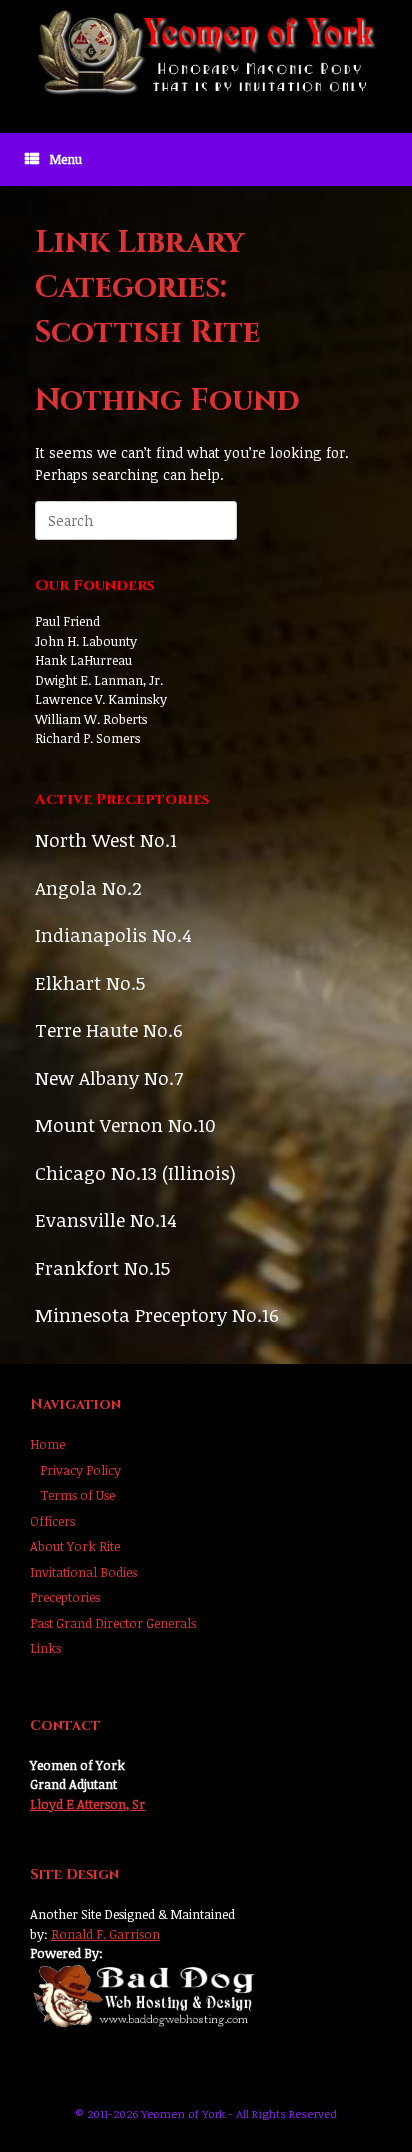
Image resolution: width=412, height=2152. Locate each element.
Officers (52, 1521)
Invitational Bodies (83, 1572)
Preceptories (65, 1597)
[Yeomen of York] (206, 51)
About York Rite (75, 1546)
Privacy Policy (80, 1470)
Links (45, 1648)
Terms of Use (77, 1495)
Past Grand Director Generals (113, 1623)
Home (47, 1444)
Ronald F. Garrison (105, 1934)
